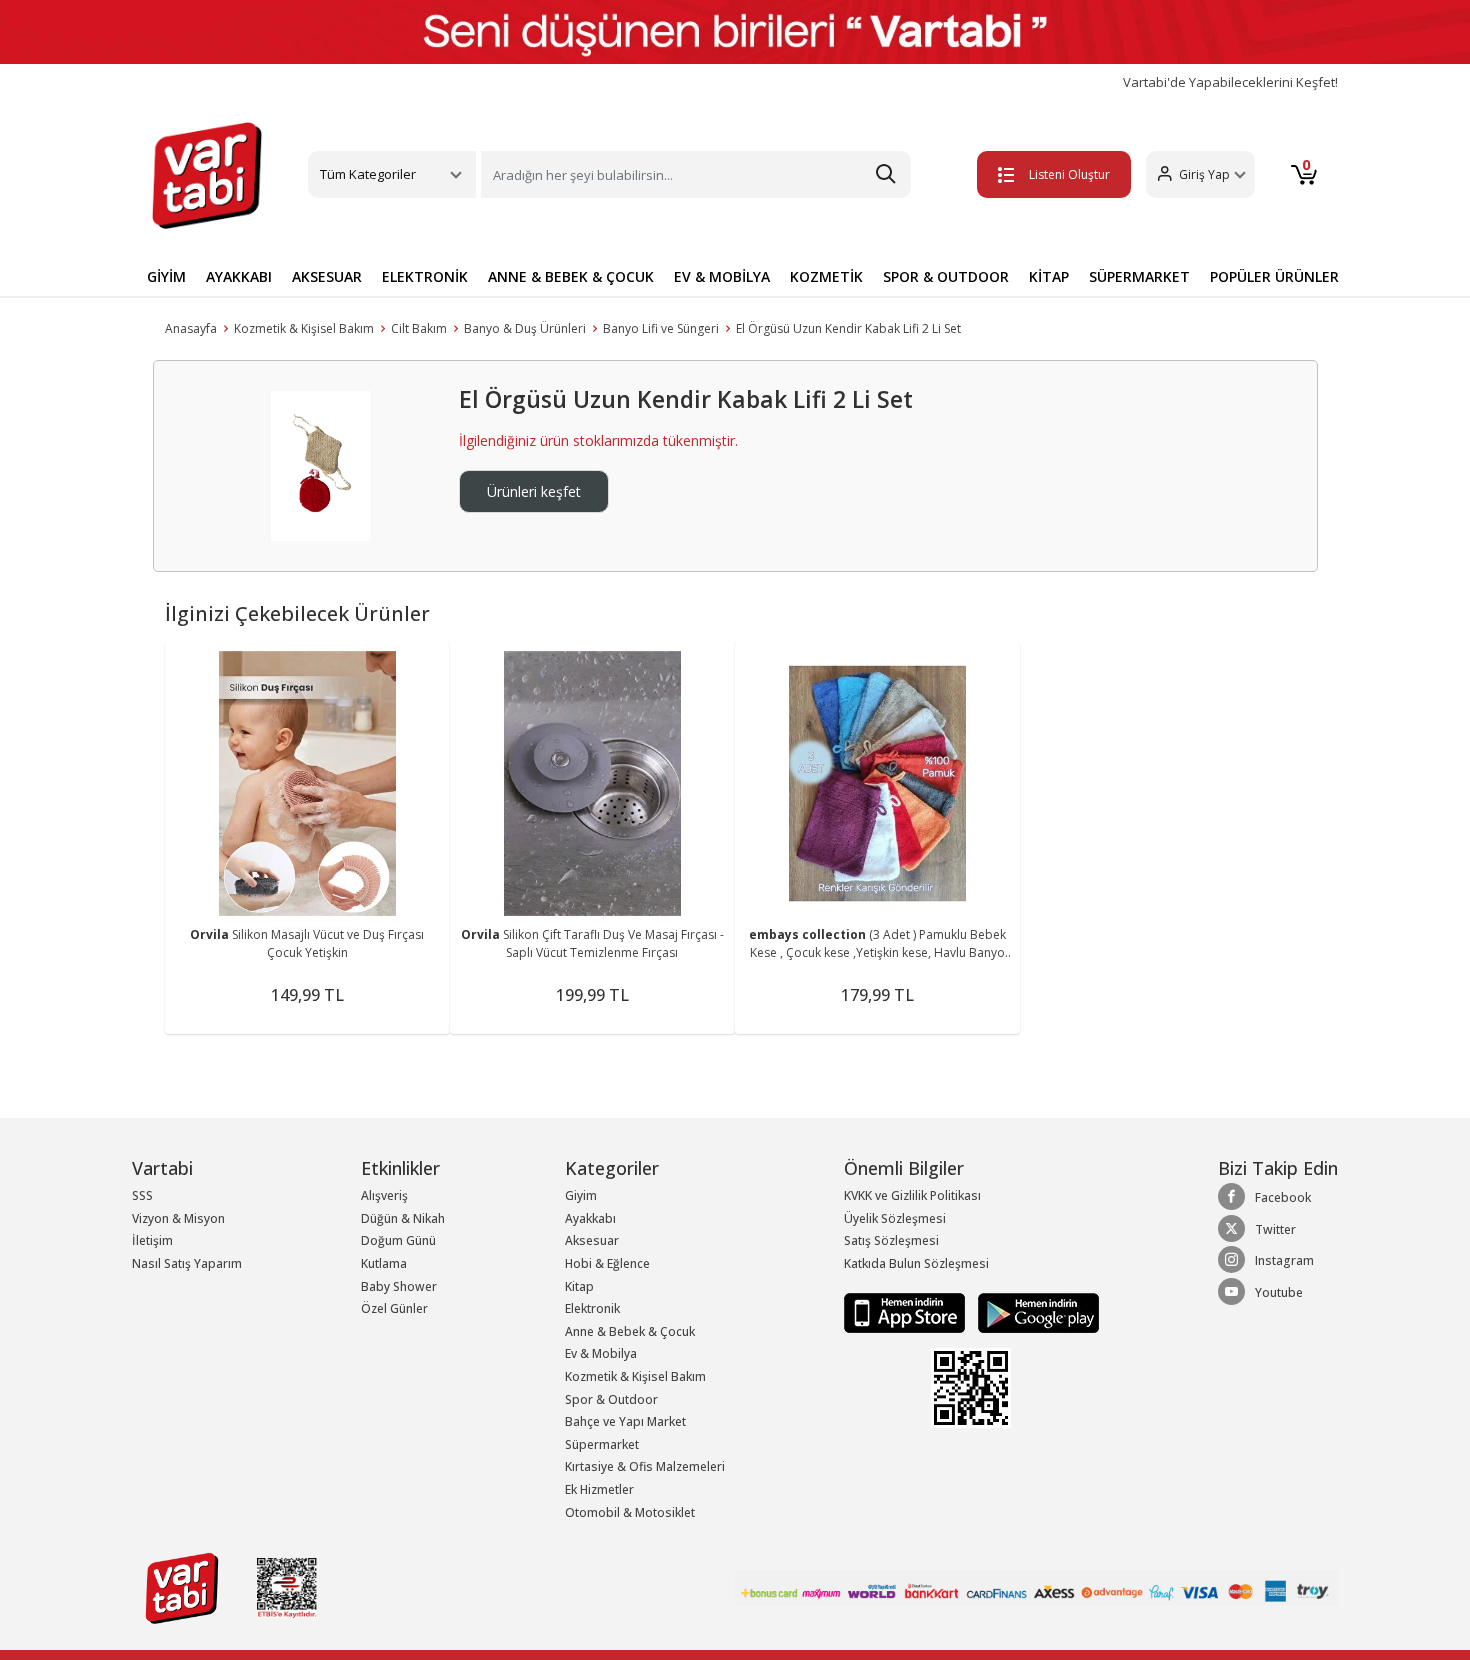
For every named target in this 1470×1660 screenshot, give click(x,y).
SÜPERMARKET (1139, 276)
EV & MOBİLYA (722, 276)
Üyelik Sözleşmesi (895, 1218)
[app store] (906, 1311)
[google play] (1033, 1311)
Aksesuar (592, 1240)
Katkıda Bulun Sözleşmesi (916, 1263)
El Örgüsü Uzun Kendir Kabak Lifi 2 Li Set (848, 328)
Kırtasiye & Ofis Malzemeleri (645, 1466)
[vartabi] (207, 175)
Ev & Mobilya (601, 1353)
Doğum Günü (398, 1240)
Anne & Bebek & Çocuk (630, 1331)
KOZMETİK (826, 276)
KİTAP (1049, 276)
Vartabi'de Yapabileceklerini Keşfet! (1230, 82)
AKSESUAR (327, 276)
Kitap (579, 1286)
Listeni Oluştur (1069, 174)
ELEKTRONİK (425, 276)
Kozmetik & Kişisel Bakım (304, 328)
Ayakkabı (590, 1218)
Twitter (1275, 1229)
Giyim (581, 1195)
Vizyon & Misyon (178, 1218)
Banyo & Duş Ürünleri (525, 328)
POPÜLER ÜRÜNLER (1274, 276)
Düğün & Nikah (403, 1218)
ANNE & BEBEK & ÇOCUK (571, 276)
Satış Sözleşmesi (891, 1240)
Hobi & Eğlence (607, 1263)
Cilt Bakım (419, 328)
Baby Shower (399, 1286)
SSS (142, 1195)
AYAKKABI (239, 276)
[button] (1200, 174)
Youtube (1279, 1292)
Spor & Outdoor (611, 1399)
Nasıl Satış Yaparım (187, 1263)
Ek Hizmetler (599, 1489)
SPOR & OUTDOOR (946, 276)
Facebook (1283, 1197)
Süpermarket (602, 1444)
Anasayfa (191, 328)
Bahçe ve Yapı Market (625, 1421)
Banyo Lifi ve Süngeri (661, 328)
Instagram (1284, 1260)
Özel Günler (394, 1308)
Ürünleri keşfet (534, 491)
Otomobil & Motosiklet (630, 1512)
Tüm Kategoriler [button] (368, 174)
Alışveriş (384, 1195)
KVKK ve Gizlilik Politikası (912, 1195)
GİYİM (166, 276)
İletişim (152, 1240)
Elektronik (592, 1308)
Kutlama (384, 1263)
